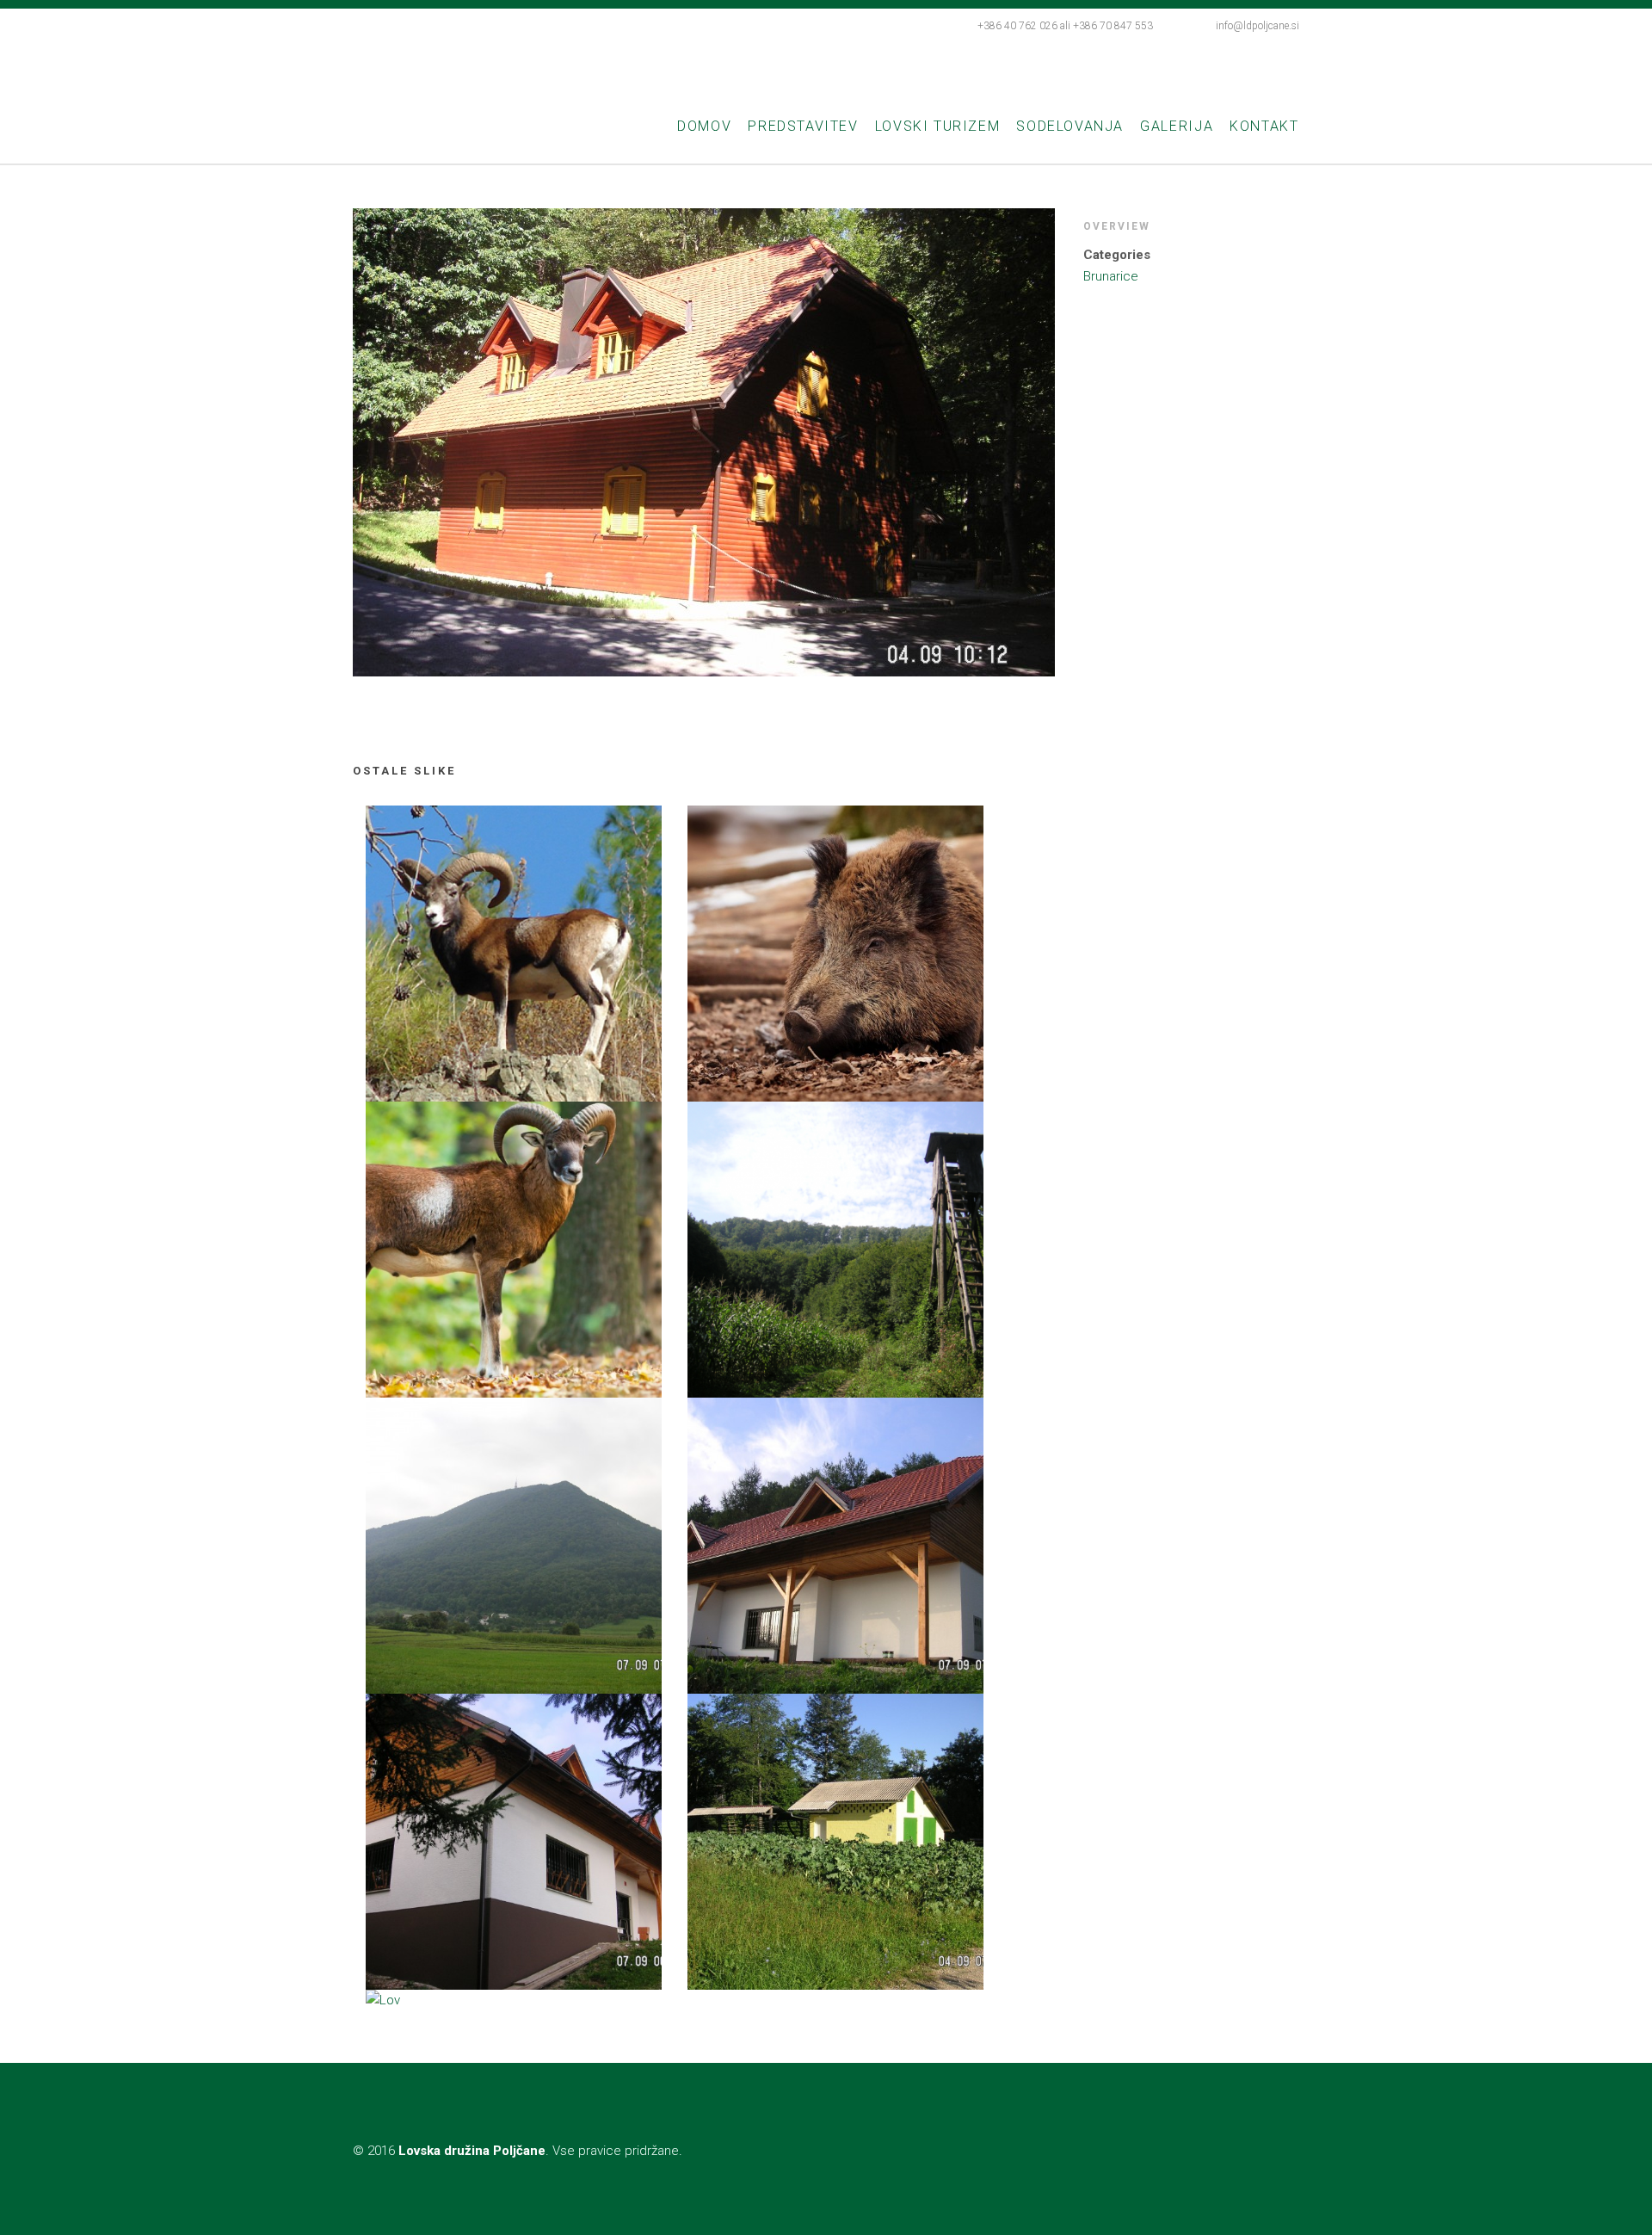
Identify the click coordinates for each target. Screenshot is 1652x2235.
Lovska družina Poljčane (552, 63)
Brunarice (1111, 276)
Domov (704, 126)
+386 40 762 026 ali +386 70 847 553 (1065, 26)
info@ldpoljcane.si (1257, 26)
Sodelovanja (1070, 126)
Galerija (1177, 126)
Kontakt (1264, 126)
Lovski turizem (937, 126)
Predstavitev (803, 126)
